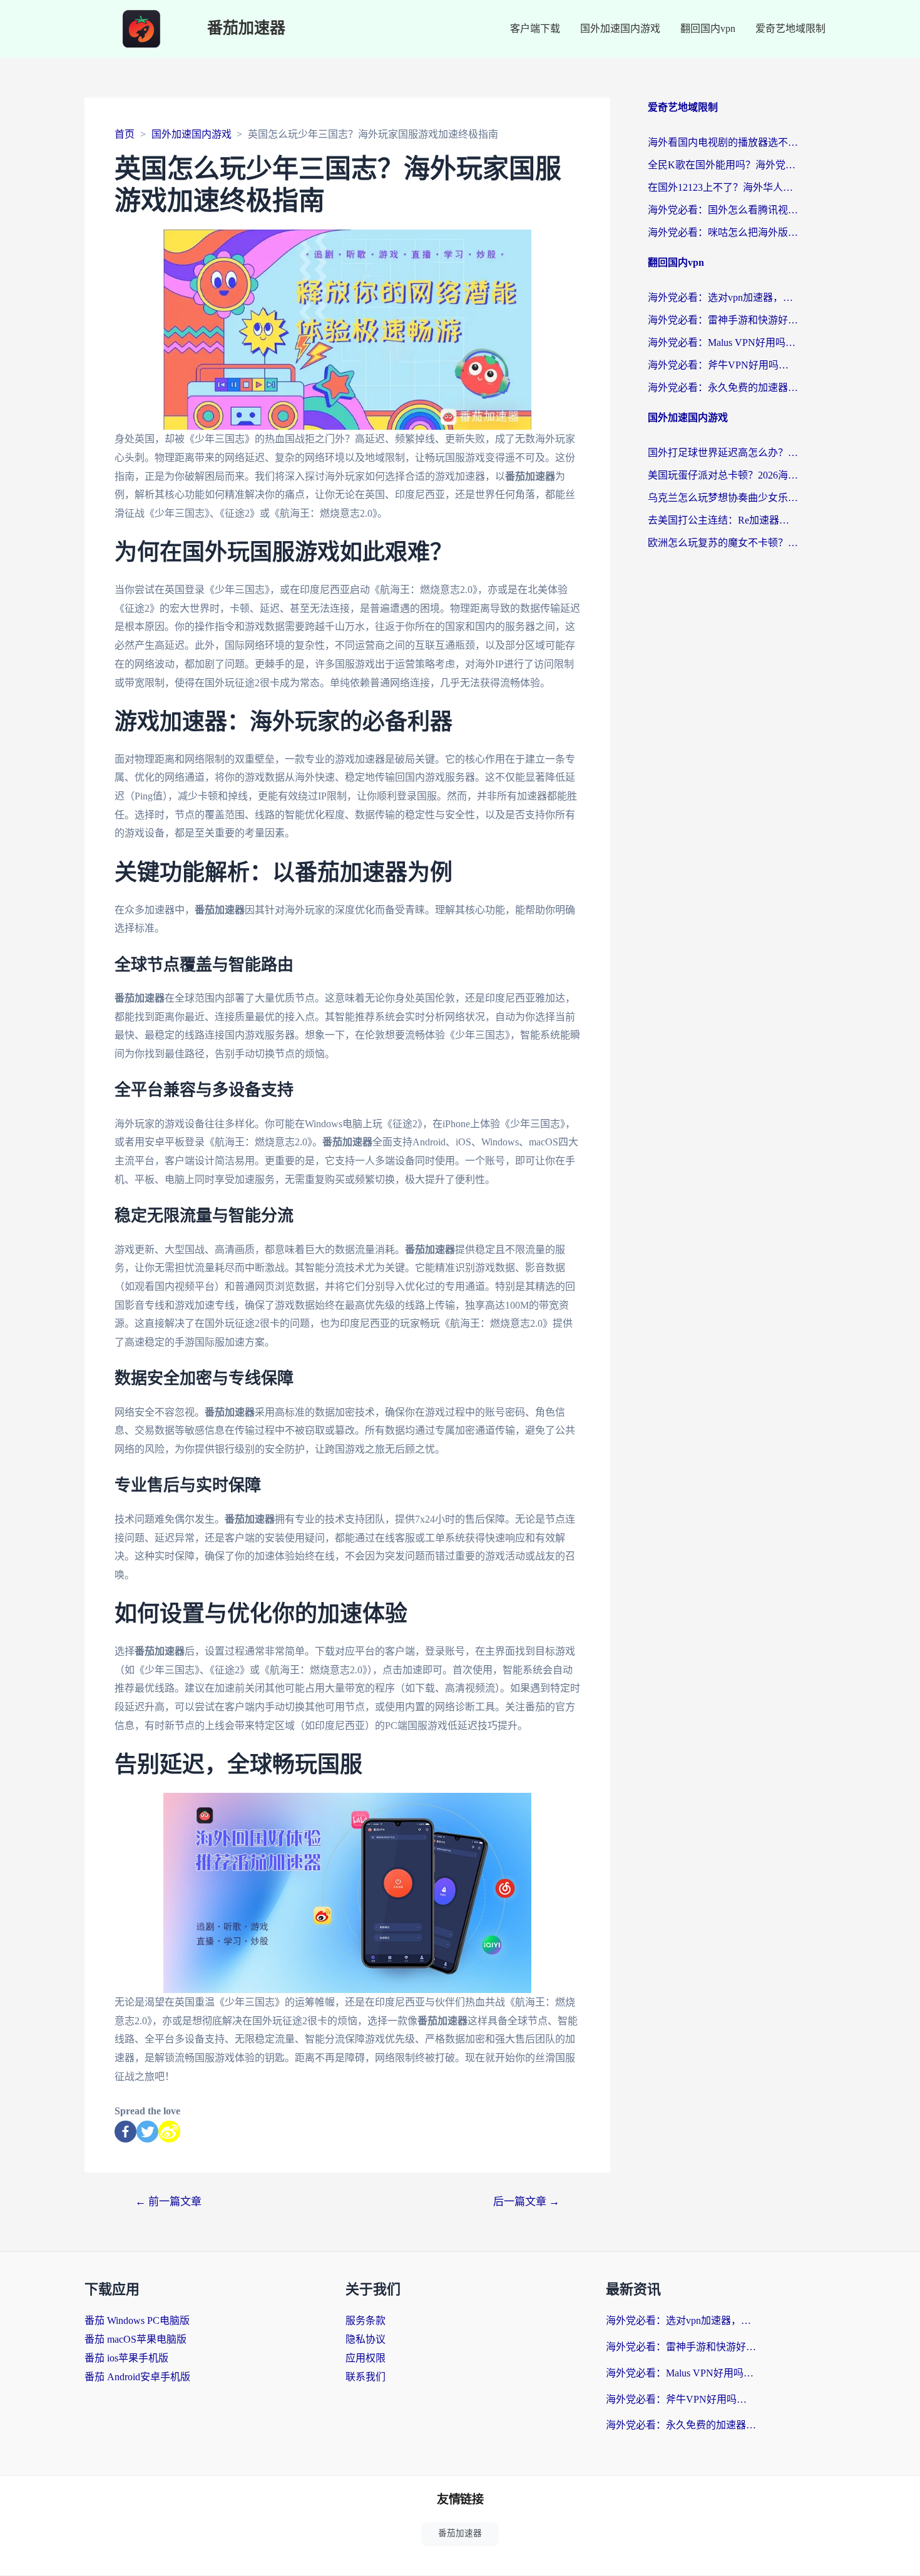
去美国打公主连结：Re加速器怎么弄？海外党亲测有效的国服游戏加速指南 (723, 520)
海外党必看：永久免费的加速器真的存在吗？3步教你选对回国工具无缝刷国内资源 (723, 388)
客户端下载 (535, 28)
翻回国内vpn (708, 28)
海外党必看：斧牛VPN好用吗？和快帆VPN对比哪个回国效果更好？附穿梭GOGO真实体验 (723, 365)
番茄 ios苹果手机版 (126, 2358)
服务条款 (365, 2320)
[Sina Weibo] (169, 2132)
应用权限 (365, 2358)
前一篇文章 (168, 2202)
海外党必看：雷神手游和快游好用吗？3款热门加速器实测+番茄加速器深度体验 (723, 320)
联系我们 (365, 2377)
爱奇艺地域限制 (790, 28)
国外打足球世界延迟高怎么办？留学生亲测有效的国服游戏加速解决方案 (723, 453)
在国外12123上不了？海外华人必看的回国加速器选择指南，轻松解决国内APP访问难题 (723, 187)
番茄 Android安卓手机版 (137, 2377)
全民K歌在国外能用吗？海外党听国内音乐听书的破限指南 (723, 165)
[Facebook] (125, 2132)
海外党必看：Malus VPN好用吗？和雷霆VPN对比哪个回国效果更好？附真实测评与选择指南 (723, 342)
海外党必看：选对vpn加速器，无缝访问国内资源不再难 (723, 297)
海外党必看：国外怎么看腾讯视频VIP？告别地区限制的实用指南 (723, 210)
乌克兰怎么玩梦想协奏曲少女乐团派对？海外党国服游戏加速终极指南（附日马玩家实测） (723, 498)
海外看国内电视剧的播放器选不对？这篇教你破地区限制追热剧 (723, 142)
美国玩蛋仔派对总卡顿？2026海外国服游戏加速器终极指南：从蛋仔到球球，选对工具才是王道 (723, 475)
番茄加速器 (246, 28)
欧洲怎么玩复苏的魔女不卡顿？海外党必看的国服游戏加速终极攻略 (723, 543)
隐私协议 (365, 2339)
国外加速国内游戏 (620, 28)
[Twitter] (147, 2132)
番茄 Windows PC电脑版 (137, 2320)
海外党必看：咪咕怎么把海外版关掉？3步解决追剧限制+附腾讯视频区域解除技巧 (723, 232)
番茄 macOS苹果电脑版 (135, 2339)
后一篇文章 (526, 2202)
